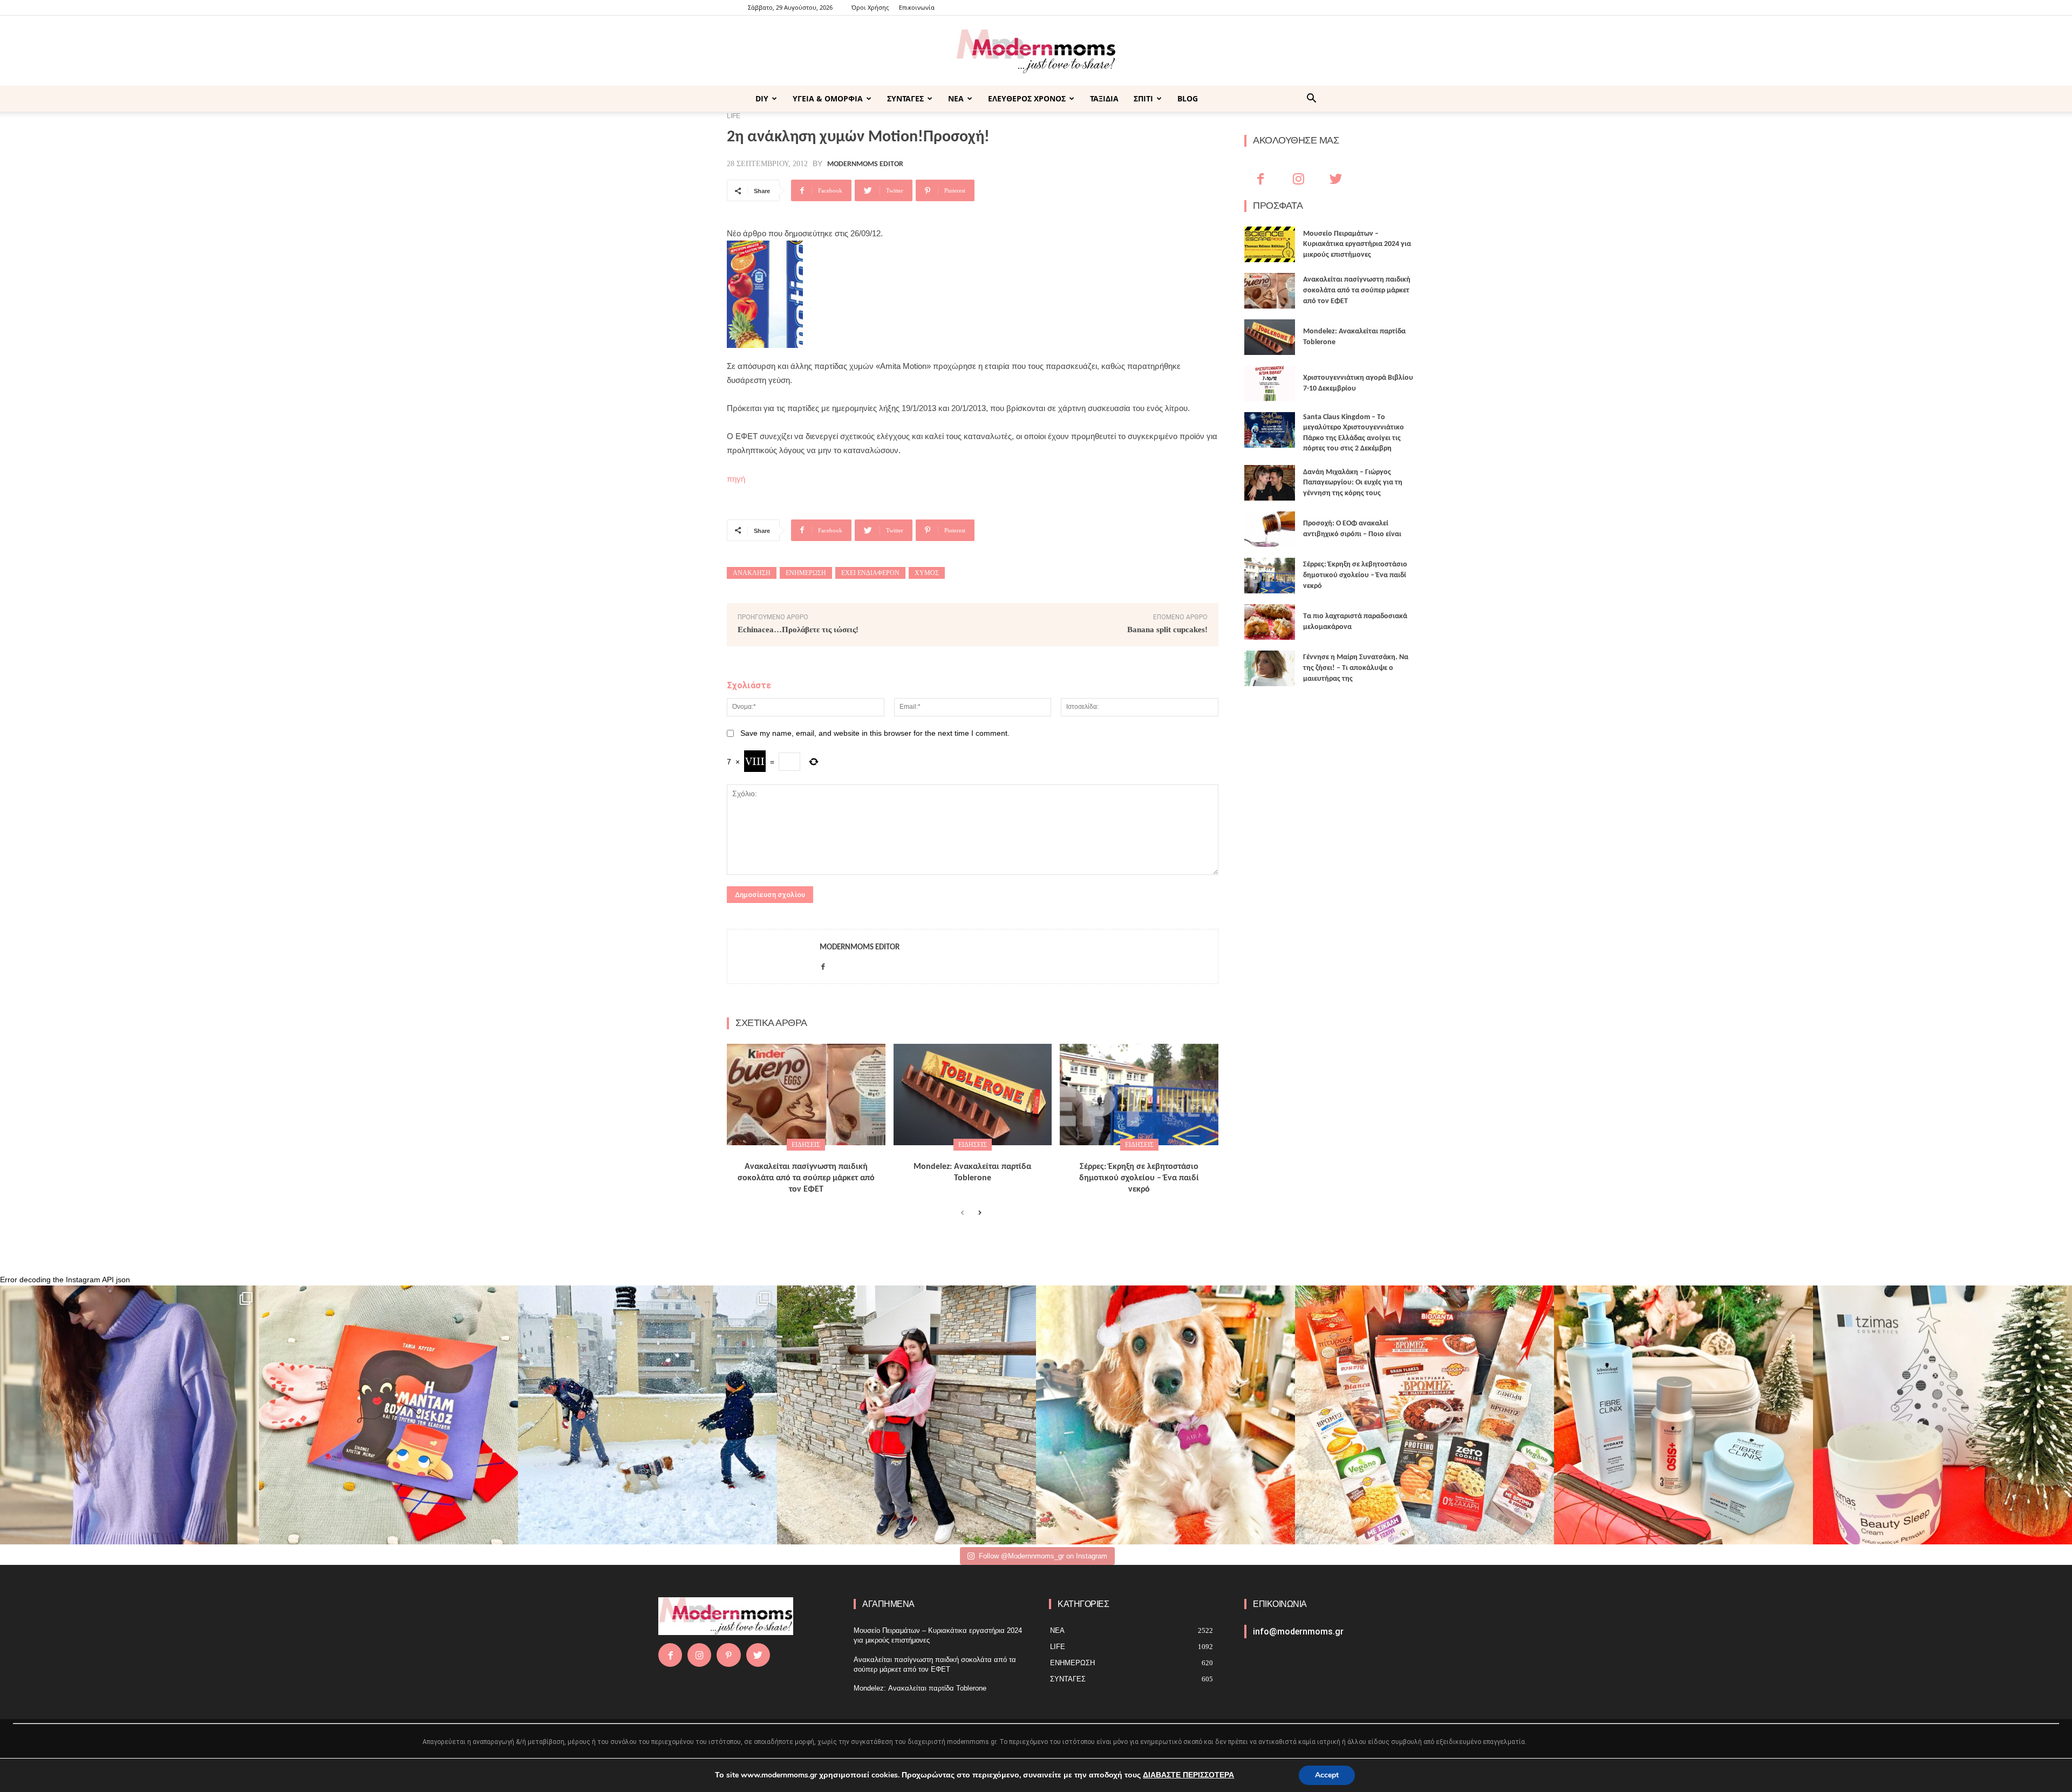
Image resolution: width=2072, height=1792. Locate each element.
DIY (762, 98)
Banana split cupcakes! (1167, 630)
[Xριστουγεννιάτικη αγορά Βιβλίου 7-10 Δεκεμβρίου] (1270, 384)
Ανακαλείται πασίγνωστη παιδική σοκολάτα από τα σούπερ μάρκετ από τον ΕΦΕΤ (806, 1178)
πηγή (736, 479)
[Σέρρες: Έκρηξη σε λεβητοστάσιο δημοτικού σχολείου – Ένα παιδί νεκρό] (1139, 1095)
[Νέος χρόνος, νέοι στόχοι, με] (906, 1415)
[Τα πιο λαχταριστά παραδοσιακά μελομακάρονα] (1270, 622)
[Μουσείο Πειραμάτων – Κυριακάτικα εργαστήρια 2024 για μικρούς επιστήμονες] (1270, 244)
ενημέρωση (806, 573)
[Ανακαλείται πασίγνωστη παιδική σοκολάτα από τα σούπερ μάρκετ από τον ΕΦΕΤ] (806, 1095)
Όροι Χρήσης (870, 7)
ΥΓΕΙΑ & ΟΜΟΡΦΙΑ (828, 98)
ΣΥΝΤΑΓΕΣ (905, 98)
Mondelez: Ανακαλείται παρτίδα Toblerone (920, 1688)
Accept (1327, 1775)
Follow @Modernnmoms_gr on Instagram (1043, 1556)
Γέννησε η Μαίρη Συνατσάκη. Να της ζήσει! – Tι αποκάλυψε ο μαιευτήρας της (1356, 668)
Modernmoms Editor (865, 165)
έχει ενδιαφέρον (870, 573)
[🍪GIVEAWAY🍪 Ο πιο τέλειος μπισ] (1424, 1415)
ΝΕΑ (956, 98)
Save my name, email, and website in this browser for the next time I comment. (875, 733)
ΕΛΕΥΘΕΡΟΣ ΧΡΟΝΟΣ (1027, 98)
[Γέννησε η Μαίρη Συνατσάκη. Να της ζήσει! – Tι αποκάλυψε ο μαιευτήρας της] (1270, 668)
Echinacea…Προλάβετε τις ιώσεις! (798, 630)
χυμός (927, 573)
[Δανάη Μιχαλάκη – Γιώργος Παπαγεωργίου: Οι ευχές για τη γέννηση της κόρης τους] (1270, 483)
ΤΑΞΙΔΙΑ (1104, 98)
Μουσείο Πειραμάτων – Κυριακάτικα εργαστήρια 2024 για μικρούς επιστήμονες (1357, 244)
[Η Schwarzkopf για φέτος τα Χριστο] (1683, 1415)
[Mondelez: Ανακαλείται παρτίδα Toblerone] (973, 1095)
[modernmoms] (1036, 52)
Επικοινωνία (917, 7)
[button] (1311, 100)
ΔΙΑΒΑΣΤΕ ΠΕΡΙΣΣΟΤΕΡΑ (1188, 1775)
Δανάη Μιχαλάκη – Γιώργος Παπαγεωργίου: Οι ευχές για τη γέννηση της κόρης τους (1353, 483)
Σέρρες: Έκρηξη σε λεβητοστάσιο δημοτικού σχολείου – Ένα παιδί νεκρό (1139, 1178)
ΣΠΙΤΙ (1143, 98)
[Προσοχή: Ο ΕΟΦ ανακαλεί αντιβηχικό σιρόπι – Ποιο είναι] (1270, 529)
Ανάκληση (752, 573)
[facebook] (823, 964)
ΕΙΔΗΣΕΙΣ (806, 1145)
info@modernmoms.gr (1298, 1632)
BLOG (1188, 98)
